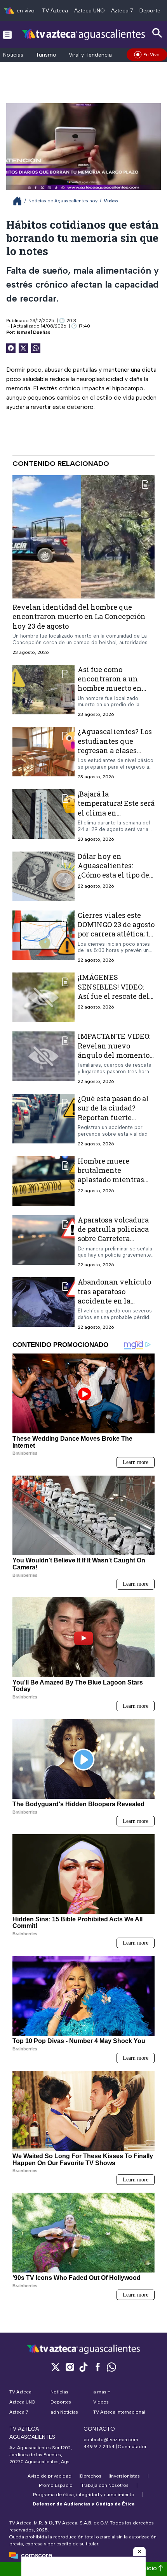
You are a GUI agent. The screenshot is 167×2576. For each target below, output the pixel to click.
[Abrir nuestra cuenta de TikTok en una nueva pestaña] (83, 2367)
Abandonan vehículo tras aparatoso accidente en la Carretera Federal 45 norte (114, 1301)
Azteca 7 (122, 11)
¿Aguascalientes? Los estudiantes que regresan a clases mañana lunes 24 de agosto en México (115, 750)
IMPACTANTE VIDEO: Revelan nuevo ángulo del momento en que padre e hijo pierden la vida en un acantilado (115, 1060)
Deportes (151, 11)
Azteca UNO (90, 11)
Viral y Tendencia (90, 55)
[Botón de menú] (7, 34)
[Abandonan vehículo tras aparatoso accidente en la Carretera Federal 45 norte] (43, 1304)
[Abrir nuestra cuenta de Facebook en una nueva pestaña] (97, 2367)
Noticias (13, 55)
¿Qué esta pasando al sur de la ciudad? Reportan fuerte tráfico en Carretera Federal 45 (113, 1117)
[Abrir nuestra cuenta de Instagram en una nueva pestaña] (70, 2367)
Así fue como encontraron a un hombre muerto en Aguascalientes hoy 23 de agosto (112, 688)
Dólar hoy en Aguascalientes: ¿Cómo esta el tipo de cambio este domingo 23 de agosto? (114, 875)
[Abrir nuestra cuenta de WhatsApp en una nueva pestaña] (111, 2367)
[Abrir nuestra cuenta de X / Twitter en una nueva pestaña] (56, 2367)
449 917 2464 (99, 2447)
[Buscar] (157, 33)
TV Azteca (55, 11)
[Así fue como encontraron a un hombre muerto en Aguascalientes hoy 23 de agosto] (43, 691)
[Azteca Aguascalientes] (83, 34)
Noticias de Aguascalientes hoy (63, 201)
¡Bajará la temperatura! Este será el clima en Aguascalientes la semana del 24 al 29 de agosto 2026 (116, 817)
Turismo (46, 55)
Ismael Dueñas (34, 332)
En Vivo (151, 55)
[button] (139, 2552)
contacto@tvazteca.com (111, 2440)
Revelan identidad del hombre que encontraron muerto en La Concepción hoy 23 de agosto (79, 616)
